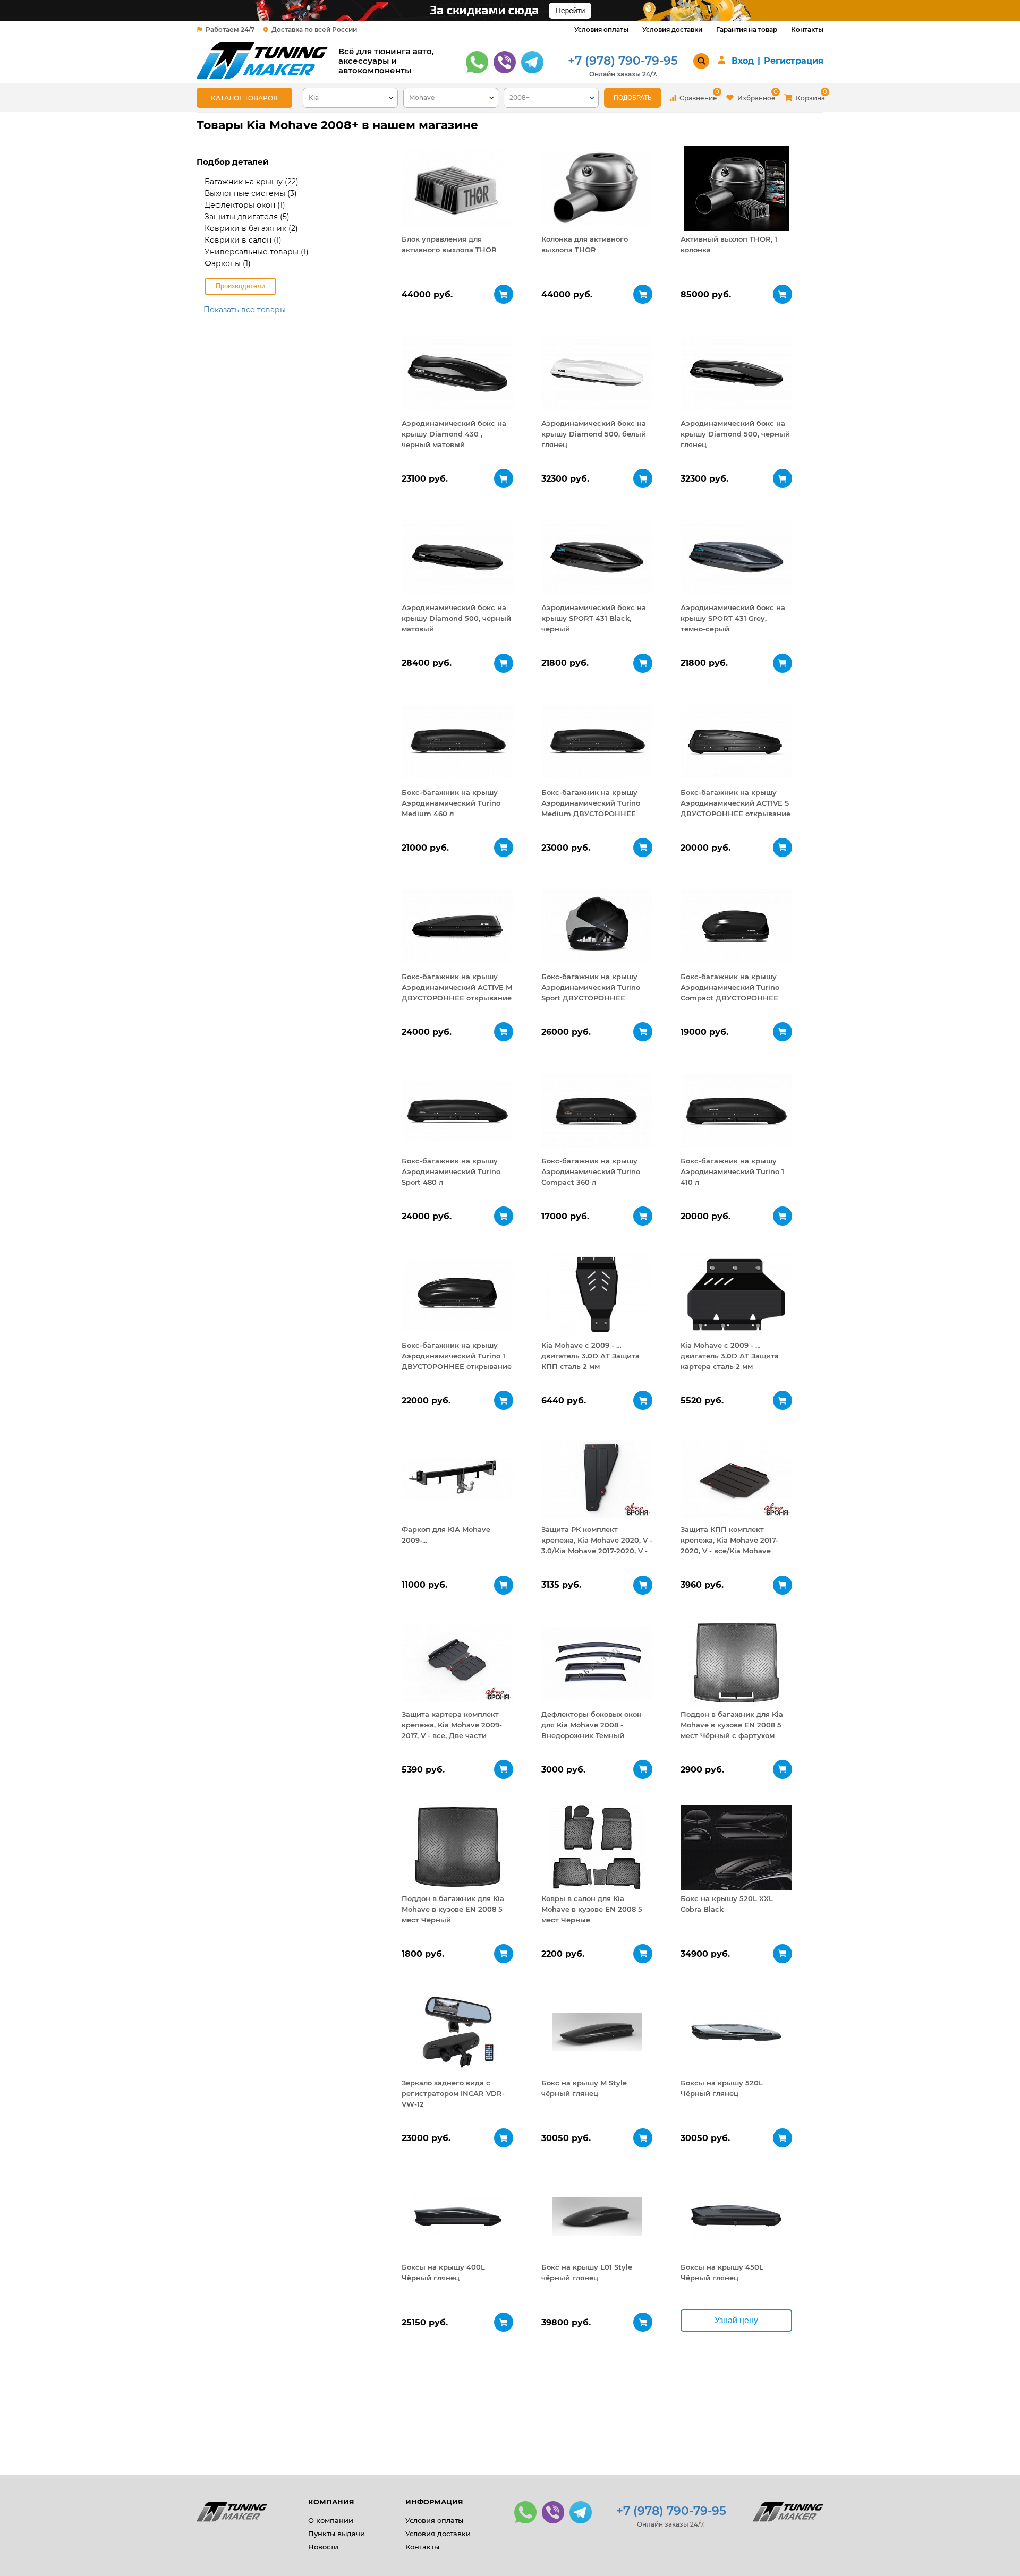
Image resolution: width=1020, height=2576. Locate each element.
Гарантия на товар (747, 29)
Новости (323, 2547)
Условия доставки (672, 29)
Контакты (807, 29)
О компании (331, 2520)
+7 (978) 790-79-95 (623, 61)
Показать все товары (245, 310)
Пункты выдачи (337, 2534)
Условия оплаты (601, 29)
